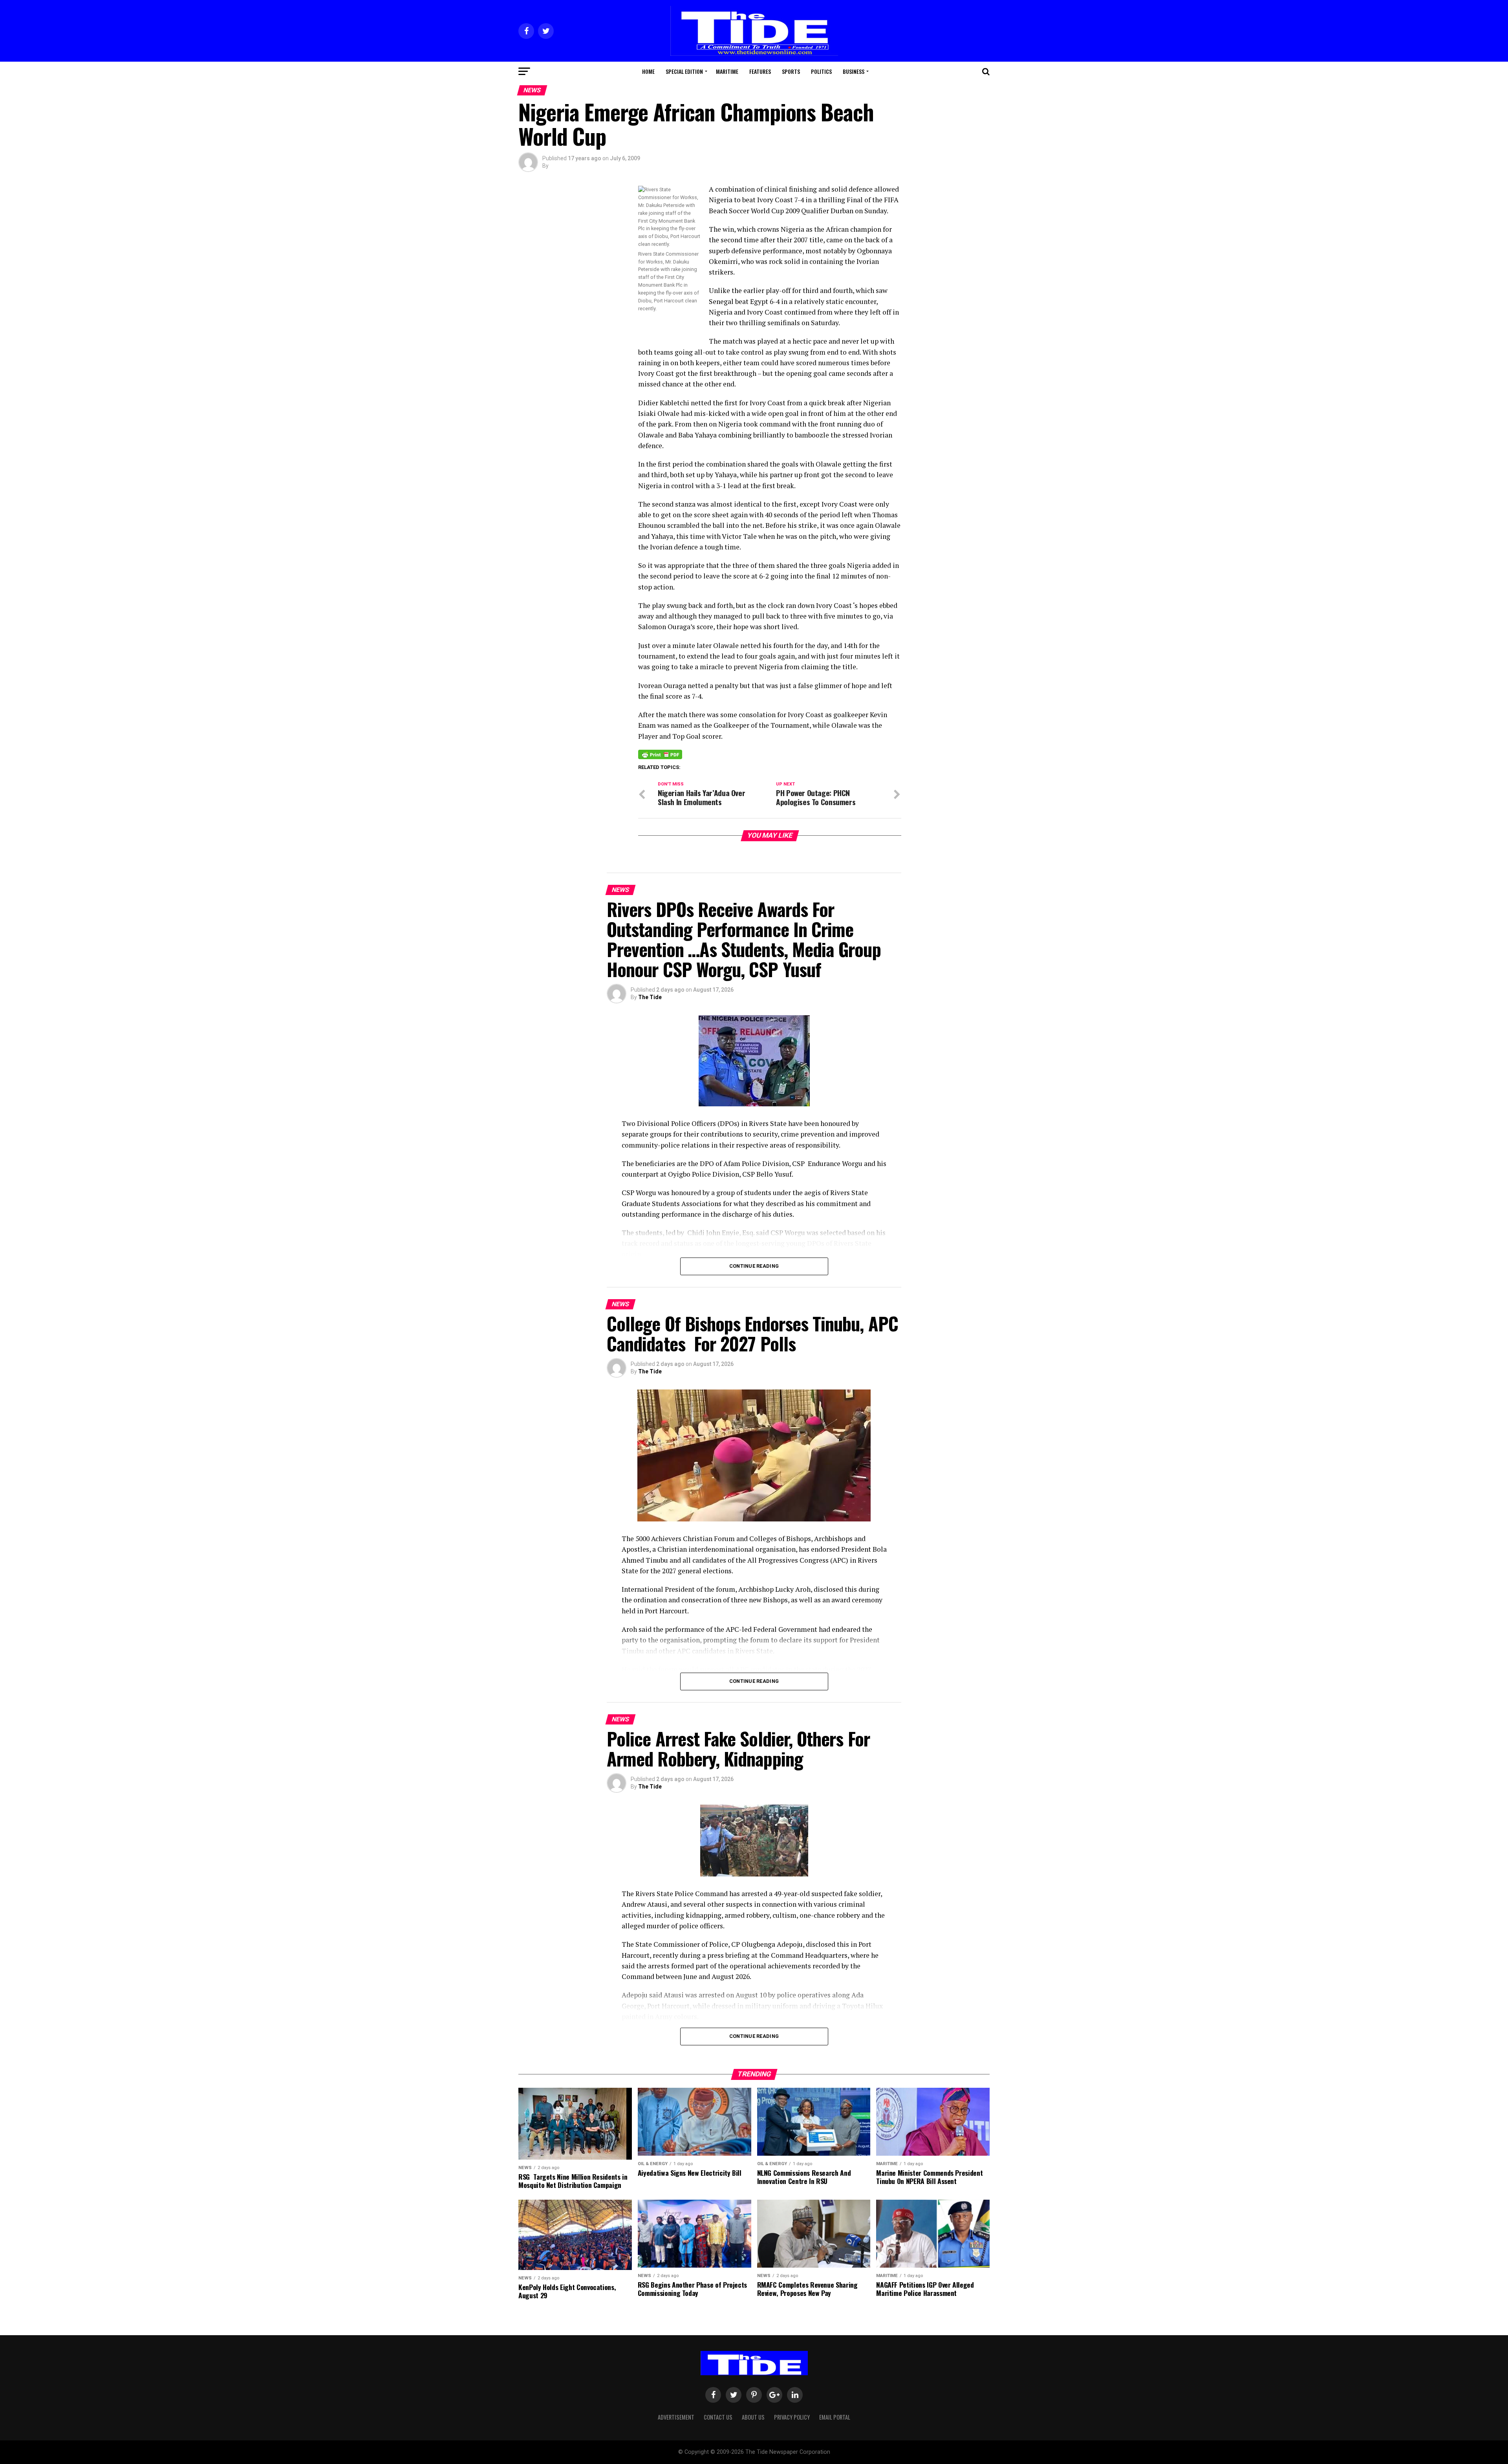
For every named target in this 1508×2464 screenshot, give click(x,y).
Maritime (727, 71)
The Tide (650, 997)
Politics (821, 71)
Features (760, 71)
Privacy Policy (792, 2417)
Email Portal (835, 2417)
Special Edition (684, 71)
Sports (791, 71)
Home (648, 71)
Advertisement (676, 2417)
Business (854, 71)
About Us (753, 2417)
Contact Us (718, 2417)
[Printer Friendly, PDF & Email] (660, 754)
